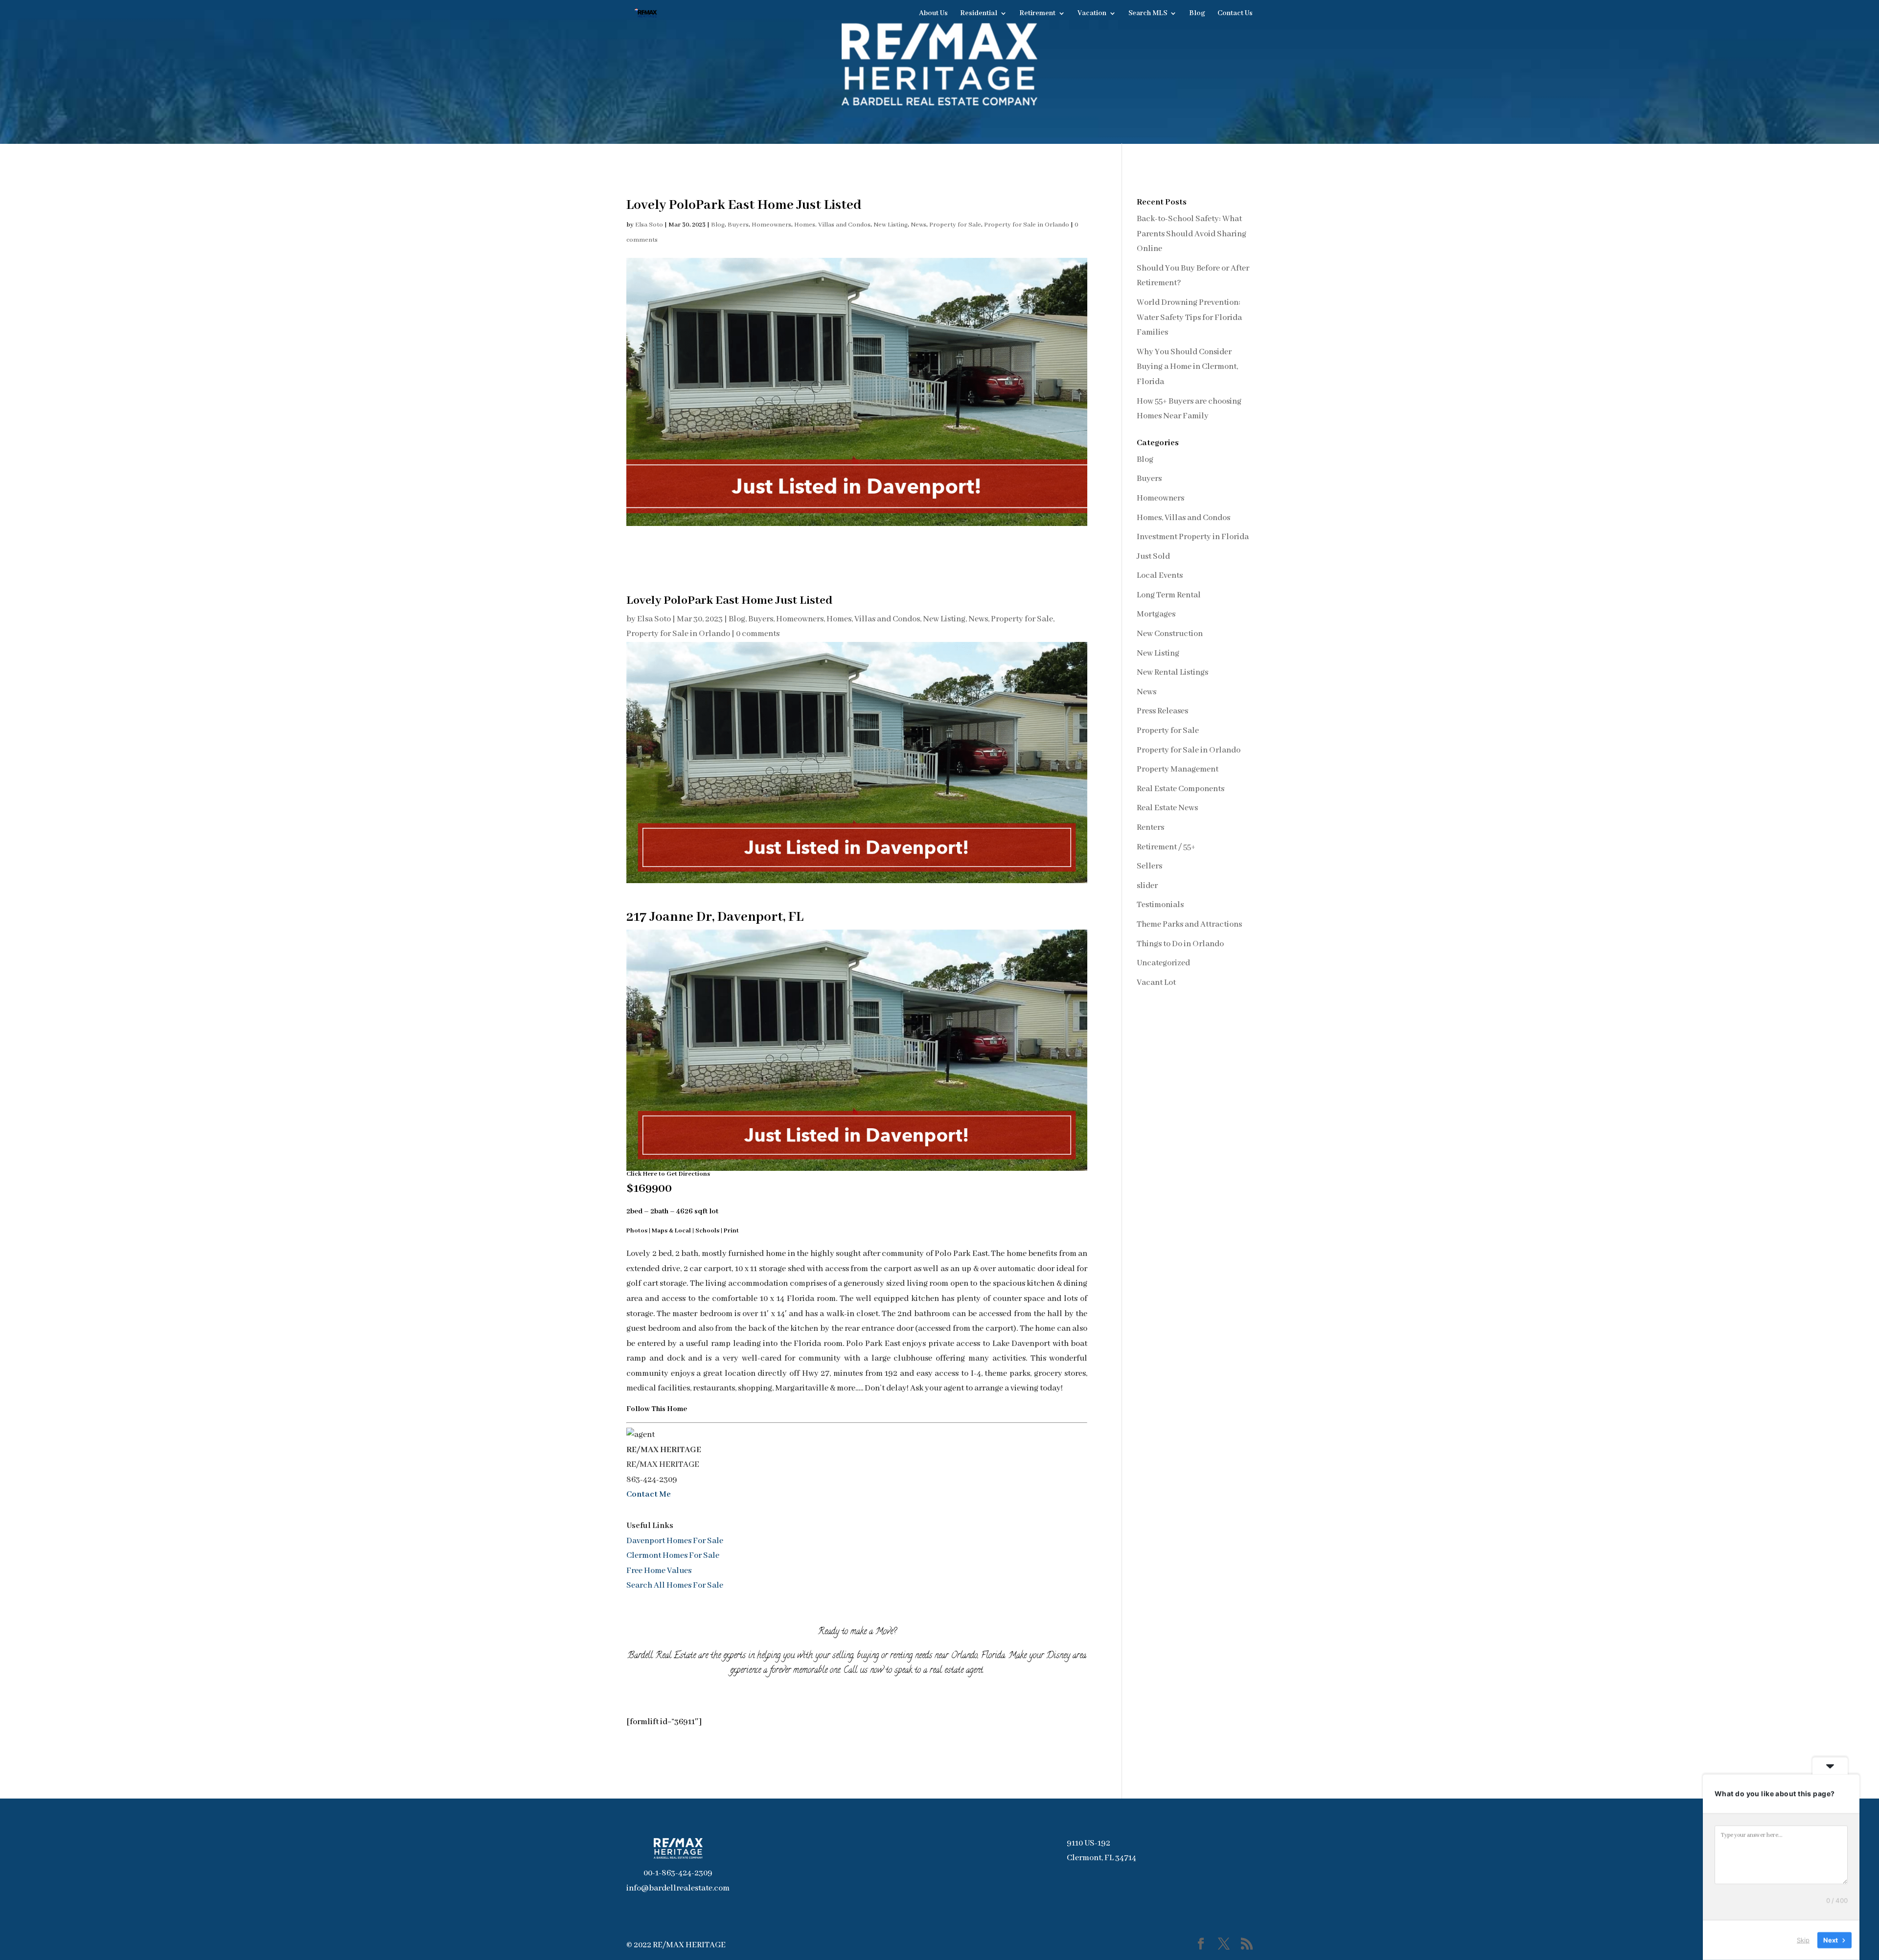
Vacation (1092, 14)
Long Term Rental (1169, 595)
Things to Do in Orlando (1180, 944)
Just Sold (1153, 557)
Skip (1803, 1940)
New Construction (1170, 634)
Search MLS (1148, 14)
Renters (1150, 828)
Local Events (1160, 576)
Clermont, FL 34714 (1101, 1858)
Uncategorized (1163, 963)
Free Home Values (659, 1571)
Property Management (1178, 769)
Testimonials (1160, 905)
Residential (979, 14)
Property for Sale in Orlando (1027, 225)
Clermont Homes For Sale (673, 1556)
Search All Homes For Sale (675, 1585)
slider (1147, 886)
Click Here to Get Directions (668, 1174)
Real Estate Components (1180, 789)
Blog (1197, 14)
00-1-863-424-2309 (678, 1873)
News (918, 225)
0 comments (758, 634)
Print (731, 1231)
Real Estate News (1167, 808)
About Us (933, 14)
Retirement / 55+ (1166, 847)
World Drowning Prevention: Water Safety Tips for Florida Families (1189, 318)
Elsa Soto (649, 225)
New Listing (891, 225)
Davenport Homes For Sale (675, 1541)
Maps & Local (671, 1231)
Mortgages (1156, 614)
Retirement (1037, 14)
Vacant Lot (1156, 983)
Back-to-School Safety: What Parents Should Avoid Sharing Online (1192, 234)
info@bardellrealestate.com (678, 1888)
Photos (637, 1231)
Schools (707, 1231)
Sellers (1149, 866)
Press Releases (1162, 711)
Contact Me (649, 1494)
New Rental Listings (1172, 672)
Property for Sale (955, 225)
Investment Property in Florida (1193, 537)
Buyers (738, 225)
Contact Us (1235, 14)
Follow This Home (657, 1409)
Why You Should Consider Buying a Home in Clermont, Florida (1187, 367)
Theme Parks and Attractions (1189, 924)
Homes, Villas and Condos (832, 225)
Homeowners (771, 225)
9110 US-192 (1088, 1843)
